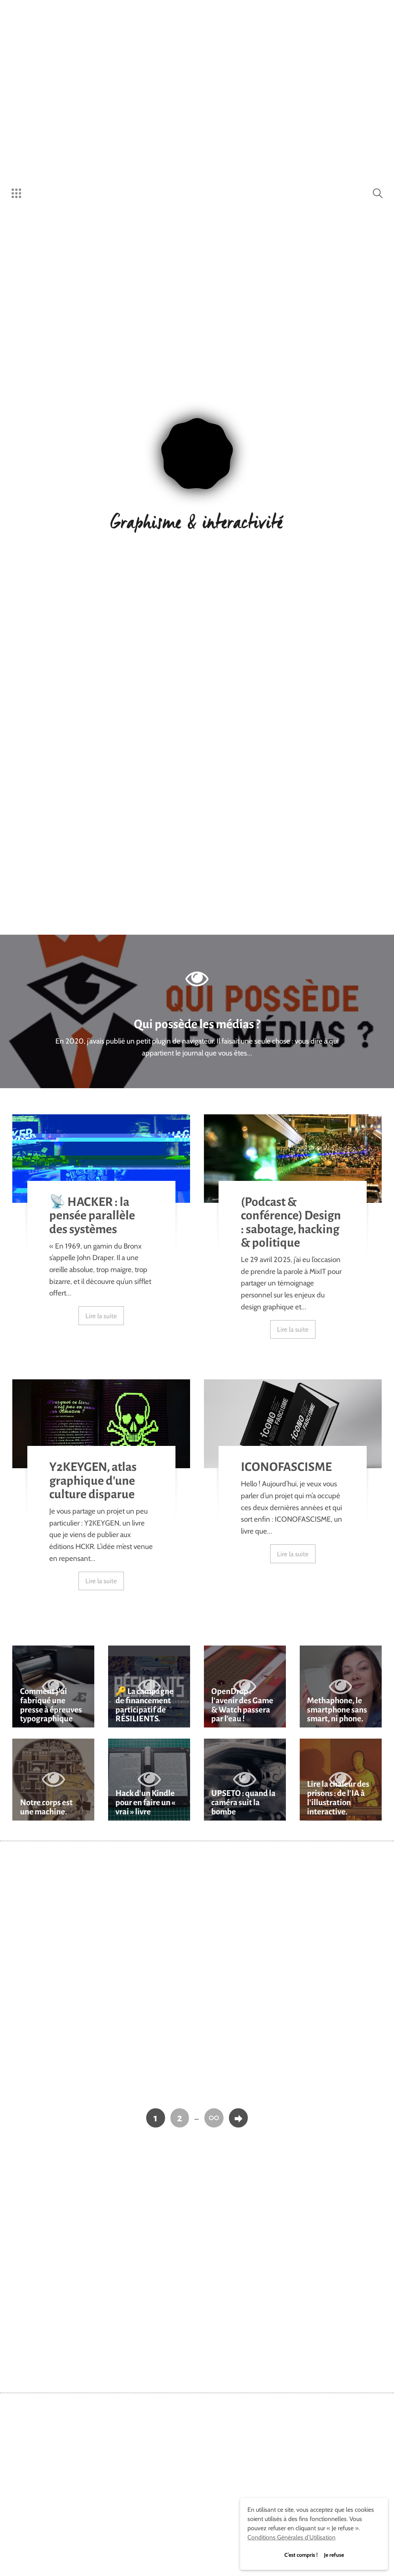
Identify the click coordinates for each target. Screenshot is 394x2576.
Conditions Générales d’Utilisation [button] (291, 2537)
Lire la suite (101, 1316)
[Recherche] (378, 193)
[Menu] (16, 193)
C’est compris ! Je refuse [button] (314, 2555)
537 (214, 2118)
